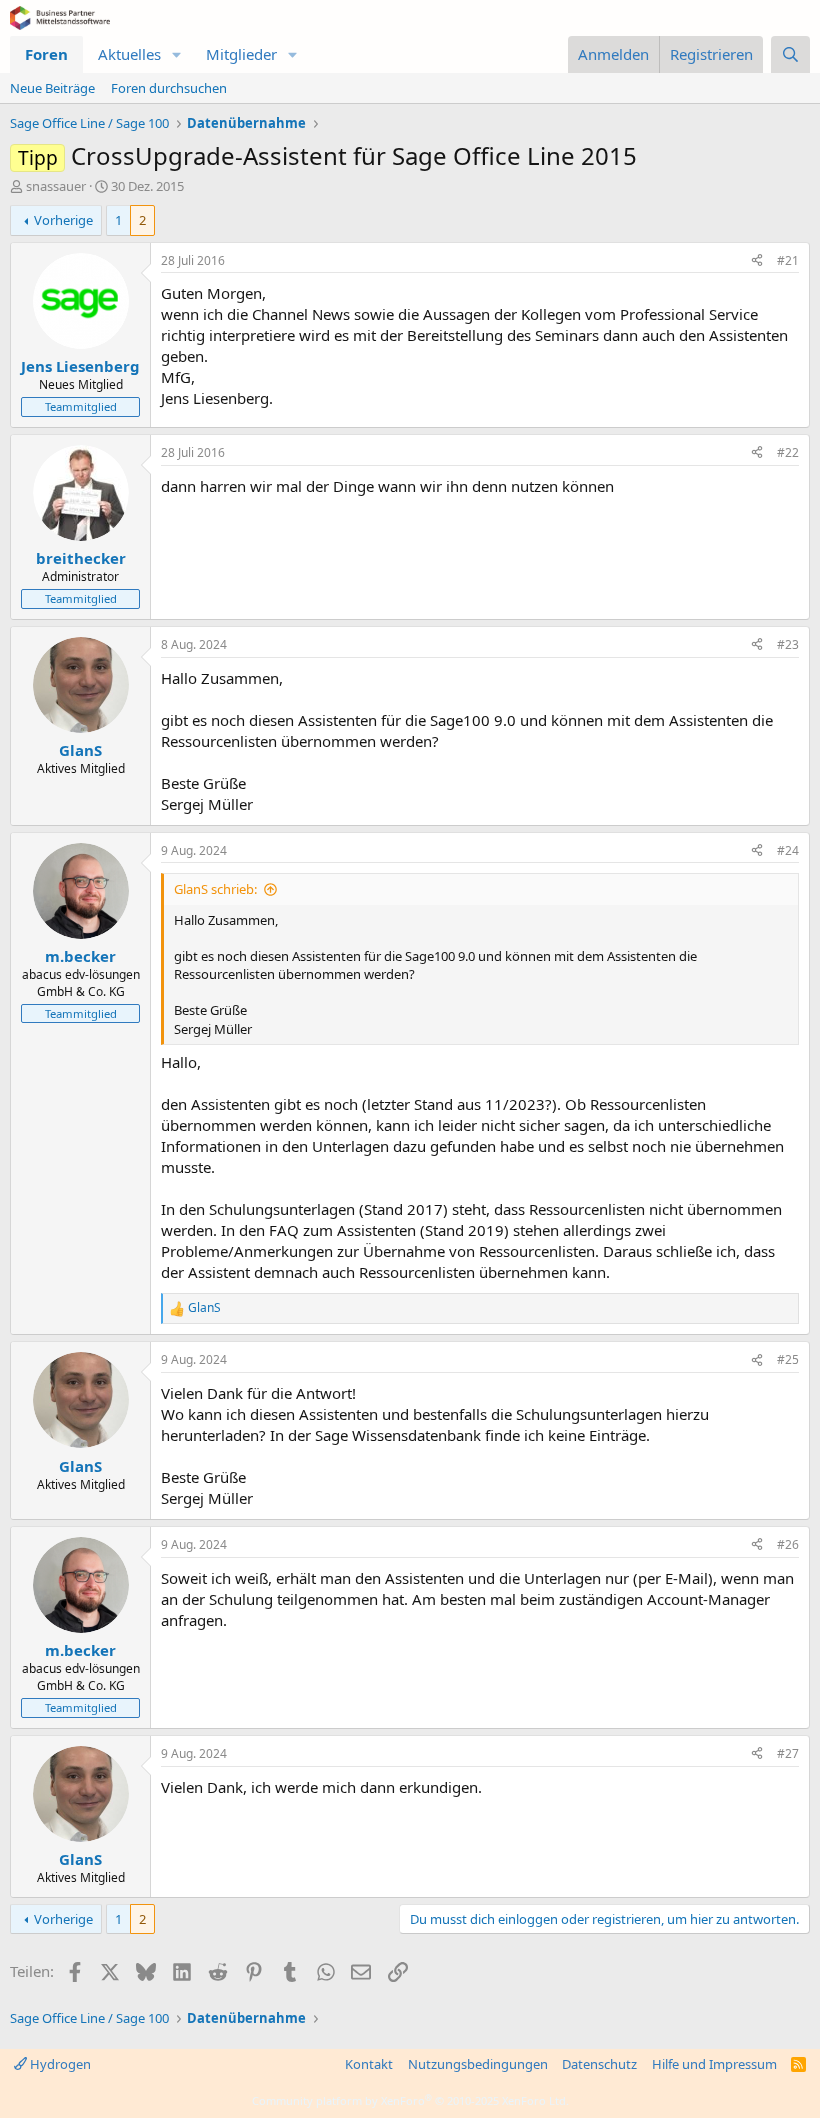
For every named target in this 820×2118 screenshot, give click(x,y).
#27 (788, 1753)
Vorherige (63, 220)
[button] (177, 54)
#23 (788, 644)
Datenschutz (599, 2064)
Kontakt (369, 2064)
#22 (788, 452)
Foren (46, 54)
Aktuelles (129, 54)
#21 (788, 260)
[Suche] (790, 54)
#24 (788, 850)
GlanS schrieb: (215, 889)
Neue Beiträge (52, 88)
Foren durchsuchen (169, 88)
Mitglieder (241, 54)
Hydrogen (59, 2064)
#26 (788, 1544)
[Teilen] (757, 261)
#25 (788, 1359)
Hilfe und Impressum (714, 2064)
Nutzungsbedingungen (478, 2064)
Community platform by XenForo (410, 2100)
